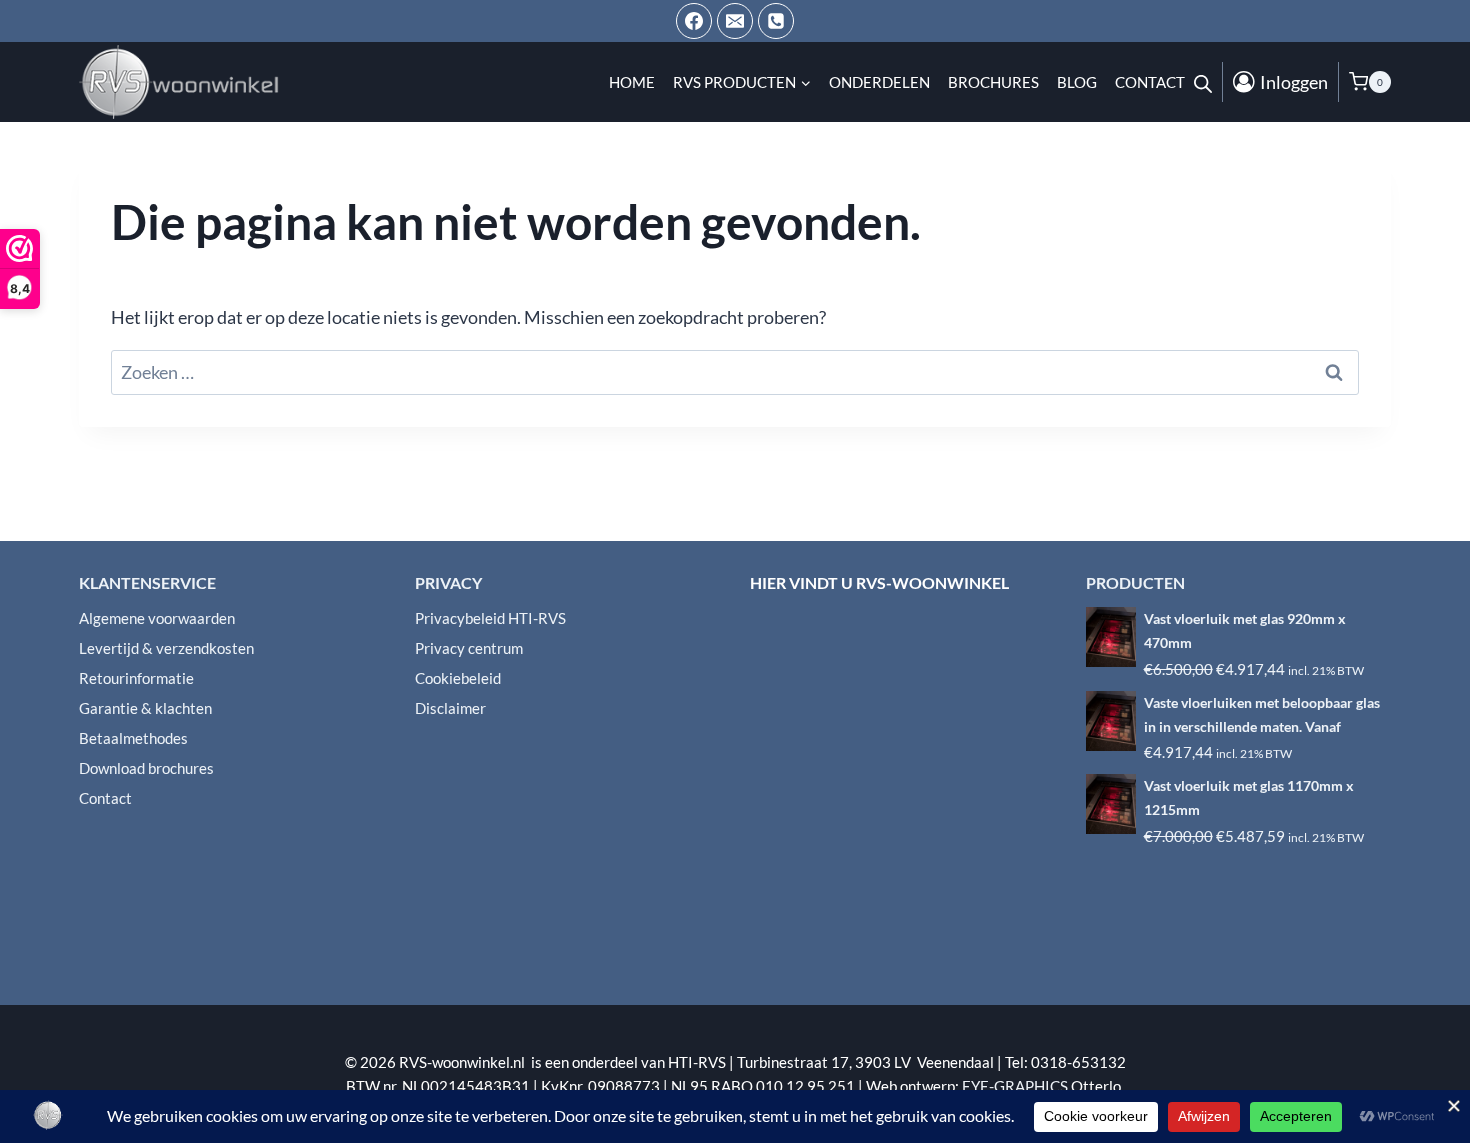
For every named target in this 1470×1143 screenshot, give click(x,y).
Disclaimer (450, 708)
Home (632, 82)
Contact (1150, 82)
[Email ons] (735, 21)
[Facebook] (694, 21)
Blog (1077, 82)
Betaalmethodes (133, 738)
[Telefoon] (776, 21)
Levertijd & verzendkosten (166, 648)
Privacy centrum (469, 648)
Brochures (993, 82)
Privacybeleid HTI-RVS (490, 618)
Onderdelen (879, 82)
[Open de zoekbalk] (1203, 82)
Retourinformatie (136, 678)
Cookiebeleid (458, 678)
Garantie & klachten (145, 708)
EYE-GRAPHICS (1016, 1086)
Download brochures (146, 768)
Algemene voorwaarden (157, 618)
